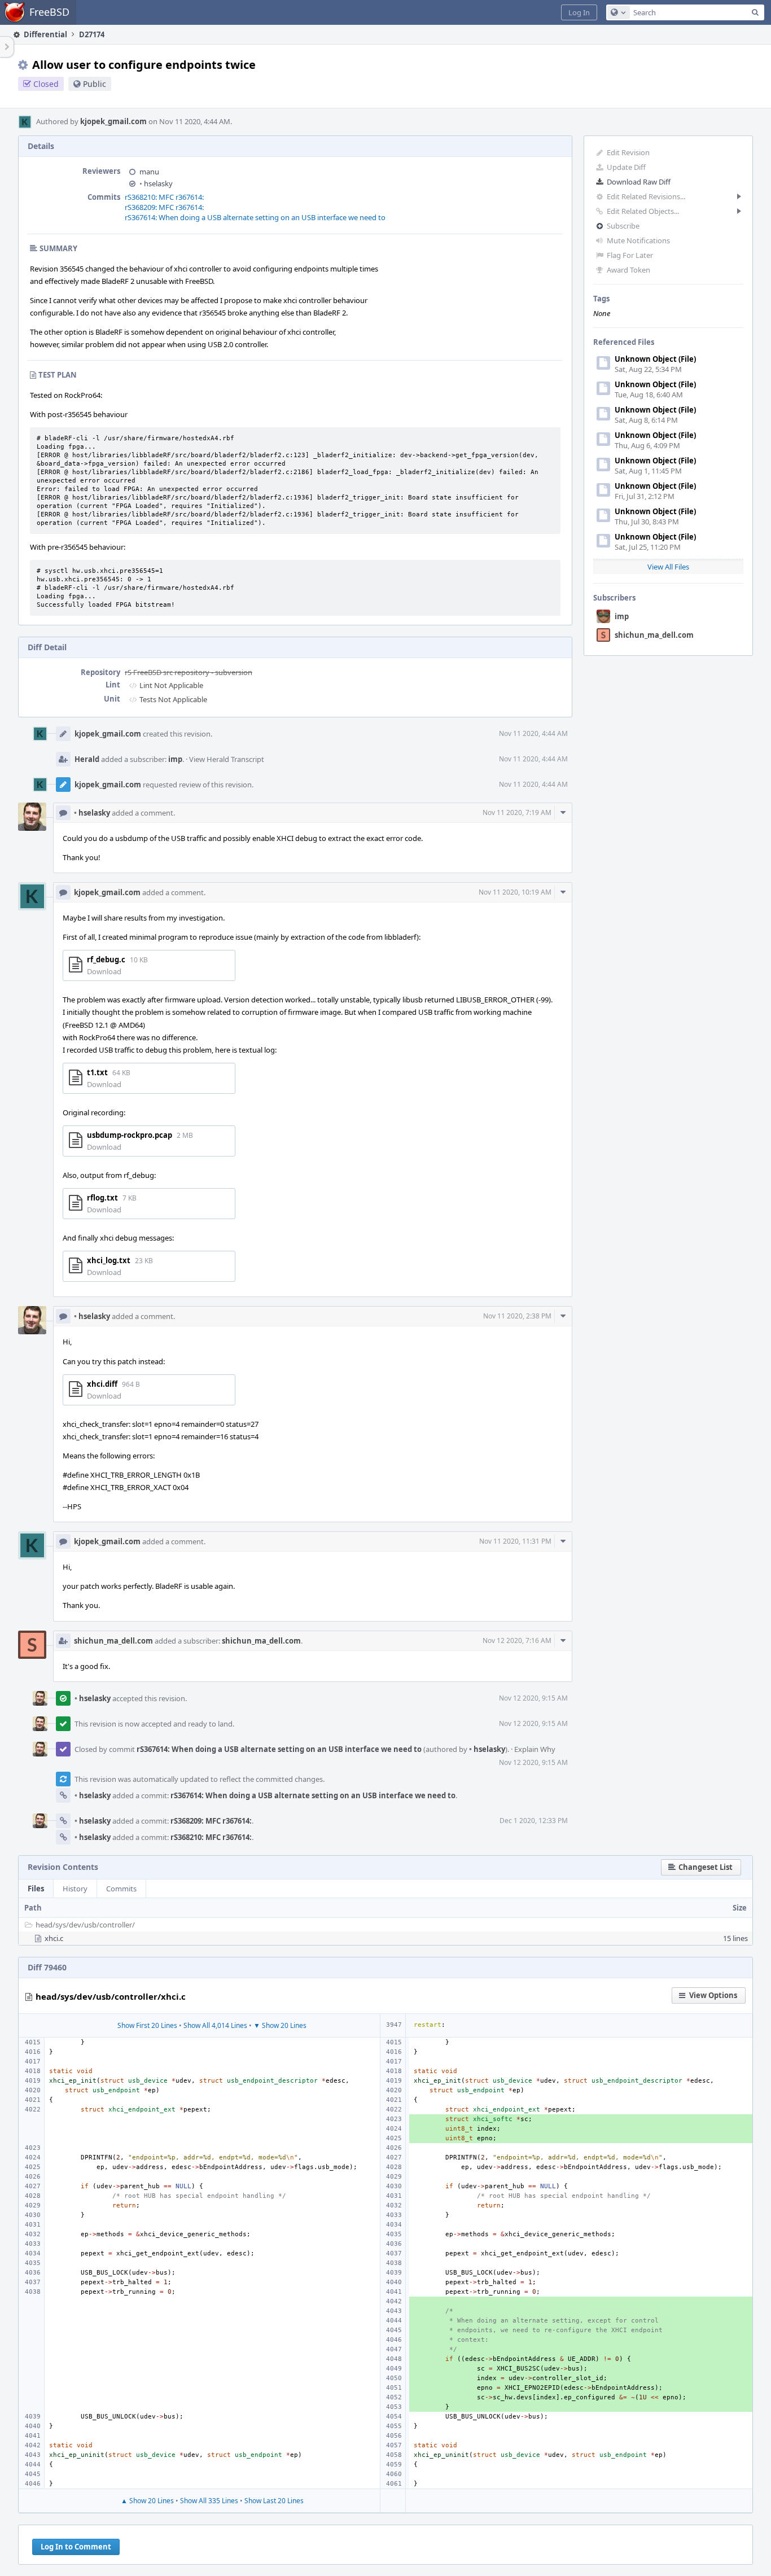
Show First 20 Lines (147, 2025)
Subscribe (623, 226)
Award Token (628, 270)
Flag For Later (630, 255)
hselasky (156, 183)
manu (149, 172)
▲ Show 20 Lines (147, 2501)
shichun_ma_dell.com (654, 635)
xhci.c (54, 1938)
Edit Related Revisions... (646, 196)
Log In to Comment (76, 2547)
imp (622, 616)
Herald (87, 759)
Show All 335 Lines (209, 2501)
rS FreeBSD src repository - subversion (189, 672)
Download (104, 971)
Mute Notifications (638, 240)
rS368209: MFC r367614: (164, 207)
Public (95, 84)
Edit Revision (628, 152)
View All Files (668, 567)
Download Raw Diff (639, 182)
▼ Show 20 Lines (280, 2025)
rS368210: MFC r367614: (164, 197)
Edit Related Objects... (643, 211)
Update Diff (626, 167)
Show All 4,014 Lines (215, 2025)
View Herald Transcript (227, 759)
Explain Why (535, 1749)
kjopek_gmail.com (113, 121)
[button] (579, 12)
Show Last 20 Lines (274, 2501)
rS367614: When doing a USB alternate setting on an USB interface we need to (255, 217)
